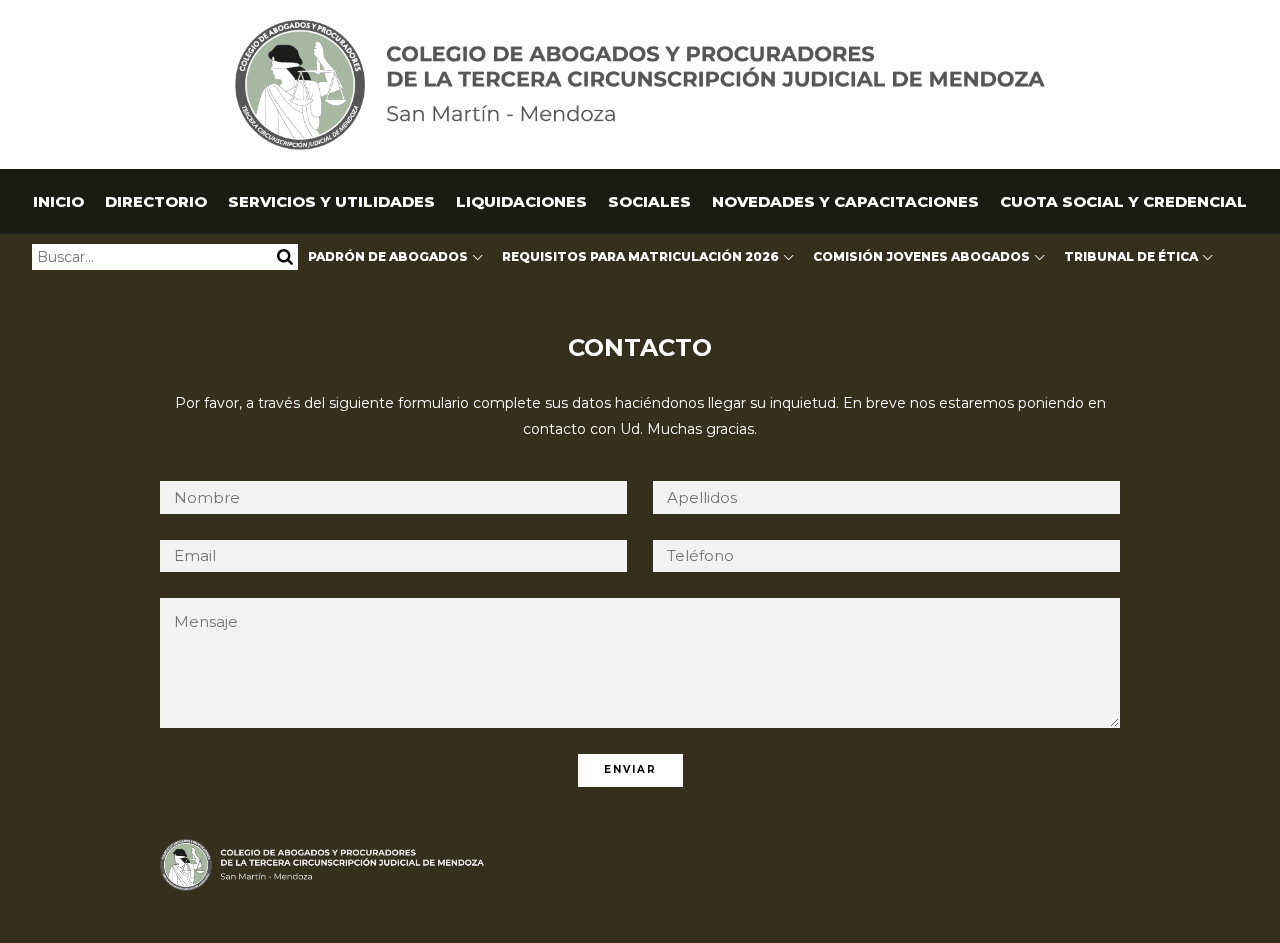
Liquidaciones (521, 201)
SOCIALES (649, 201)
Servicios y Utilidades (331, 201)
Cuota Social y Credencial (1123, 201)
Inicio (58, 201)
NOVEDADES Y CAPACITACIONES (845, 201)
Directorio (156, 201)
